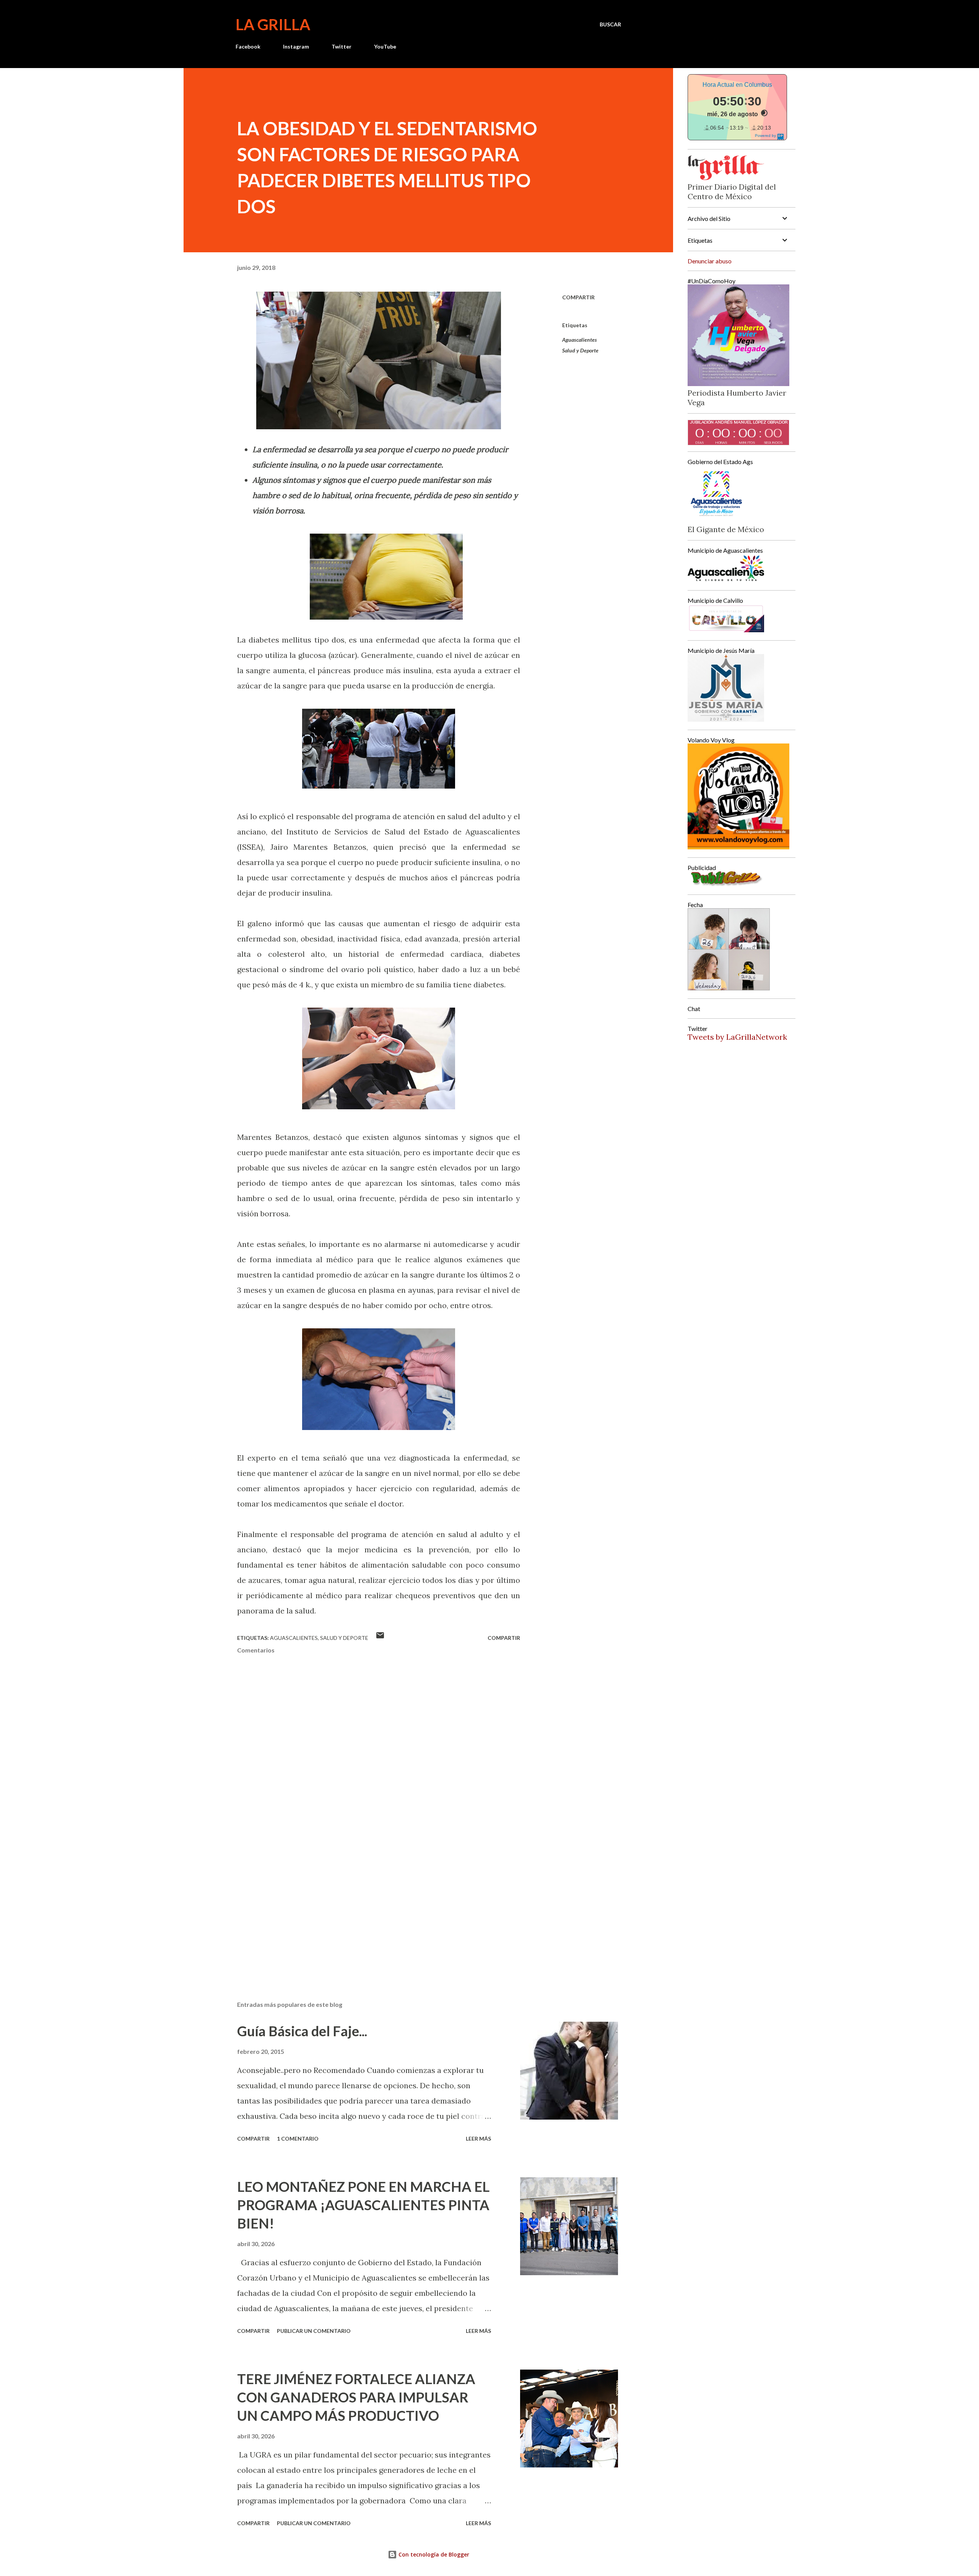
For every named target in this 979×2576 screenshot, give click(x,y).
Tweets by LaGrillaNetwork (737, 1037)
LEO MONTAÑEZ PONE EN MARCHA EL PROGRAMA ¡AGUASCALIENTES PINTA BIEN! (363, 2205)
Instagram (296, 46)
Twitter (342, 46)
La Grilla (273, 24)
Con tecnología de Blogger (433, 2554)
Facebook (248, 46)
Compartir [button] (578, 297)
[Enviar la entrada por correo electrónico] (380, 1638)
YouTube (385, 46)
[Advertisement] (366, 1906)
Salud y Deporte (580, 350)
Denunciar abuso (710, 261)
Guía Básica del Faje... (302, 2031)
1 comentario (298, 2139)
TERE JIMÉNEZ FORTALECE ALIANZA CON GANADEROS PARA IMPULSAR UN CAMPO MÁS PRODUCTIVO (356, 2397)
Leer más (478, 2139)
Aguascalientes (580, 340)
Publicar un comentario (314, 2331)
